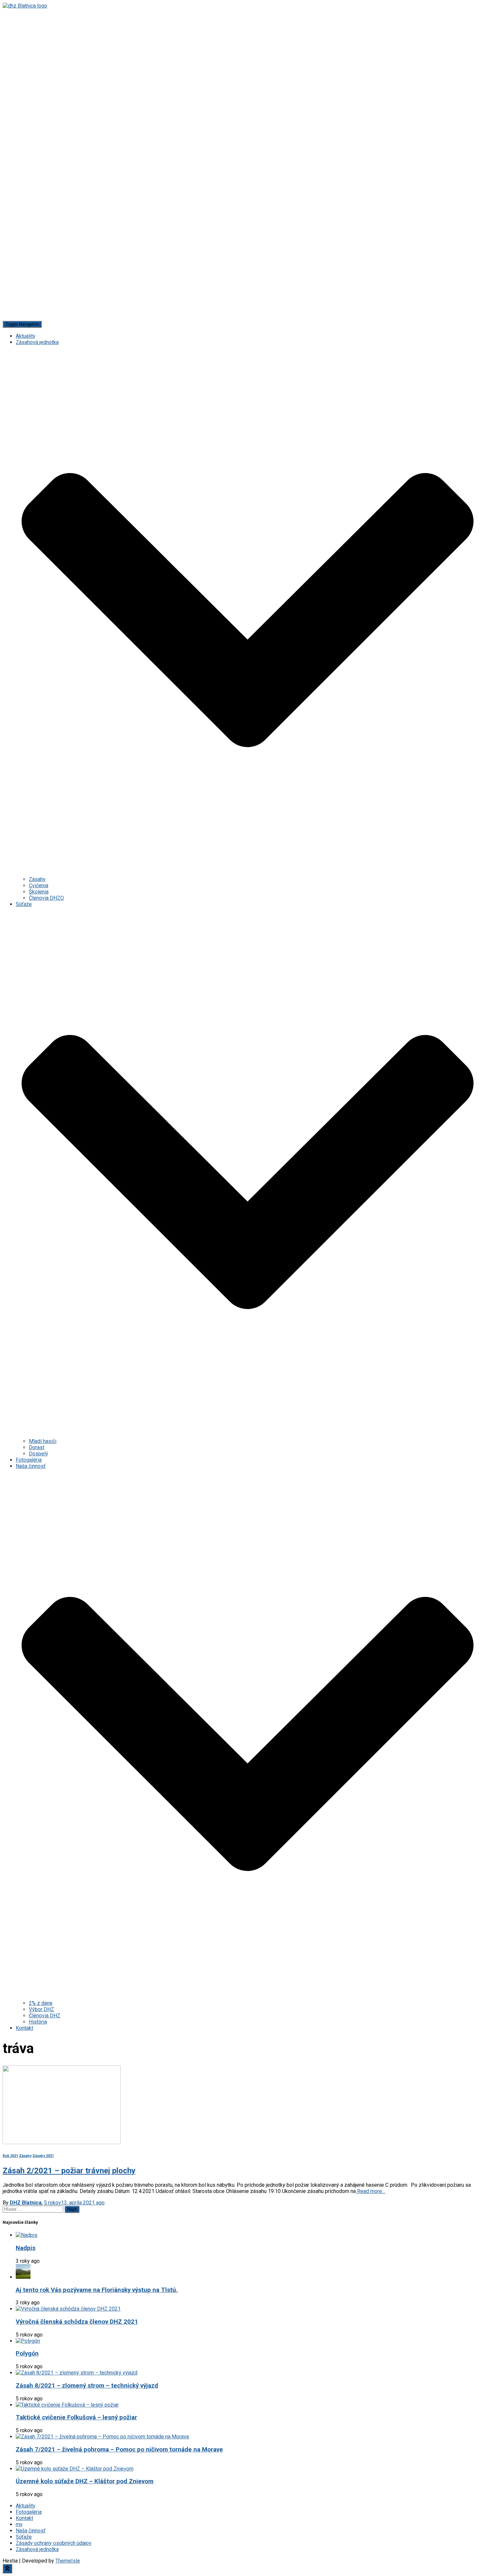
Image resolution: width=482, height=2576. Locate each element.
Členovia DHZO (46, 898)
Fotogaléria (29, 1460)
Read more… (371, 2191)
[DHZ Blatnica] (241, 162)
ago (74, 2203)
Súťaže (24, 2537)
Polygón (27, 2354)
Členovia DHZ (45, 2016)
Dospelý (39, 1454)
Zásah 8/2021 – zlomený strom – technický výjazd (87, 2386)
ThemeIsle (68, 2561)
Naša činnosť (31, 2531)
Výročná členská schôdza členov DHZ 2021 (77, 2322)
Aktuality (26, 336)
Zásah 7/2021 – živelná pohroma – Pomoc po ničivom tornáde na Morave (119, 2450)
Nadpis (26, 2248)
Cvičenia (39, 885)
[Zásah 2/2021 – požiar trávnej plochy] (62, 2142)
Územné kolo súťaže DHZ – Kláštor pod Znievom (85, 2481)
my (19, 2524)
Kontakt (24, 2028)
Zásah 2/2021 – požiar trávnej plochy (69, 2171)
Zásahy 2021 (43, 2156)
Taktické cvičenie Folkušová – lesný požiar (76, 2417)
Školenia (39, 892)
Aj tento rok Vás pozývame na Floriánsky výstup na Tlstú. (97, 2290)
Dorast (37, 1447)
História (38, 2022)
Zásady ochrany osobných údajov (54, 2543)
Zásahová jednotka (37, 2549)
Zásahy (37, 879)
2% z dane (41, 2003)
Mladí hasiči (43, 1441)
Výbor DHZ (41, 2009)
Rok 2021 (10, 2156)
